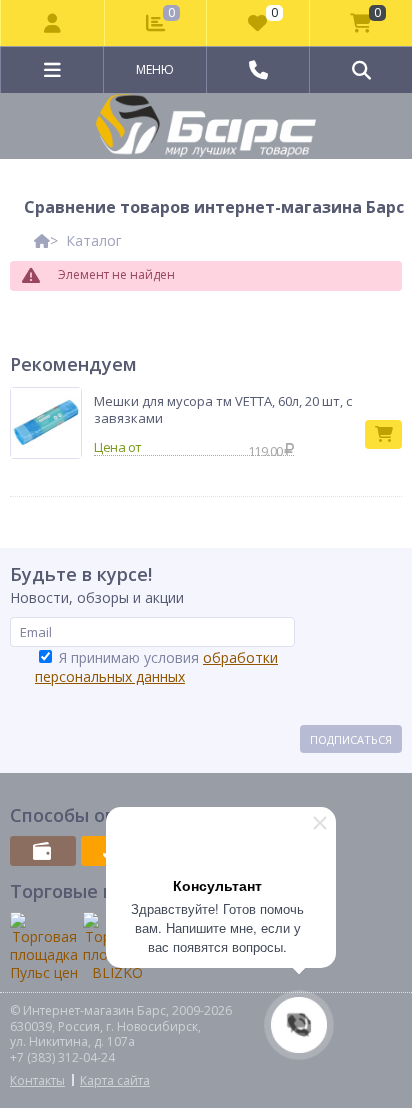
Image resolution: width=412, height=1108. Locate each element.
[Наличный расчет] (43, 851)
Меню (155, 69)
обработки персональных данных (156, 666)
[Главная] (42, 240)
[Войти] (53, 23)
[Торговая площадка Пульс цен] (44, 947)
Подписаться (351, 739)
